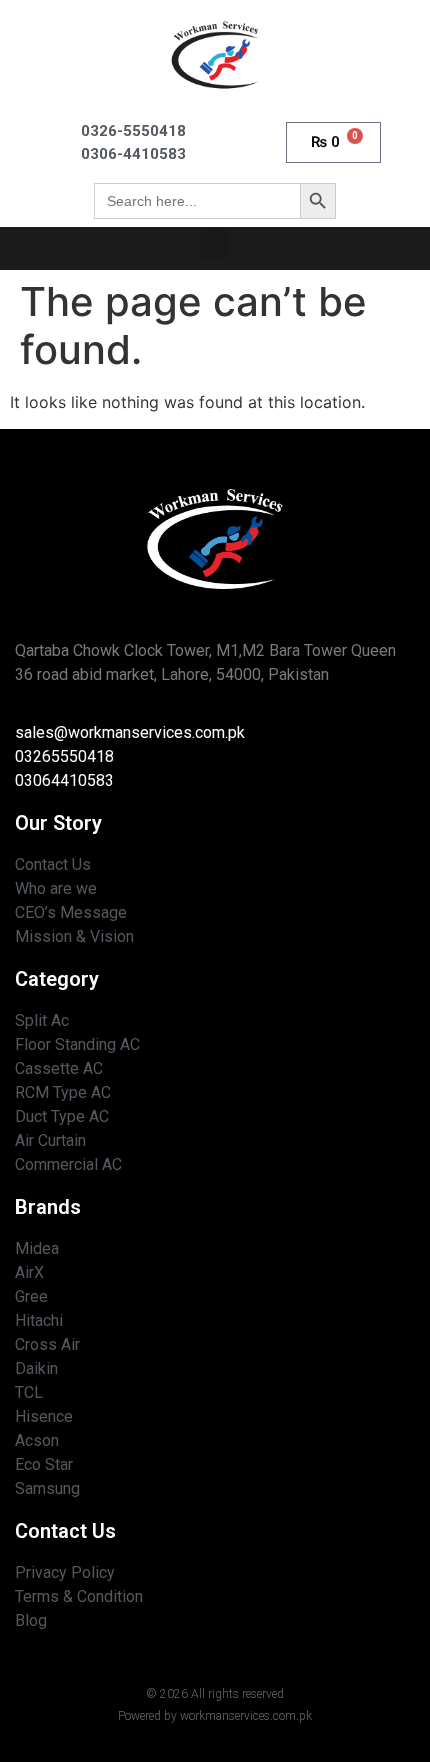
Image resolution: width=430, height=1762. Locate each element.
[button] (215, 243)
